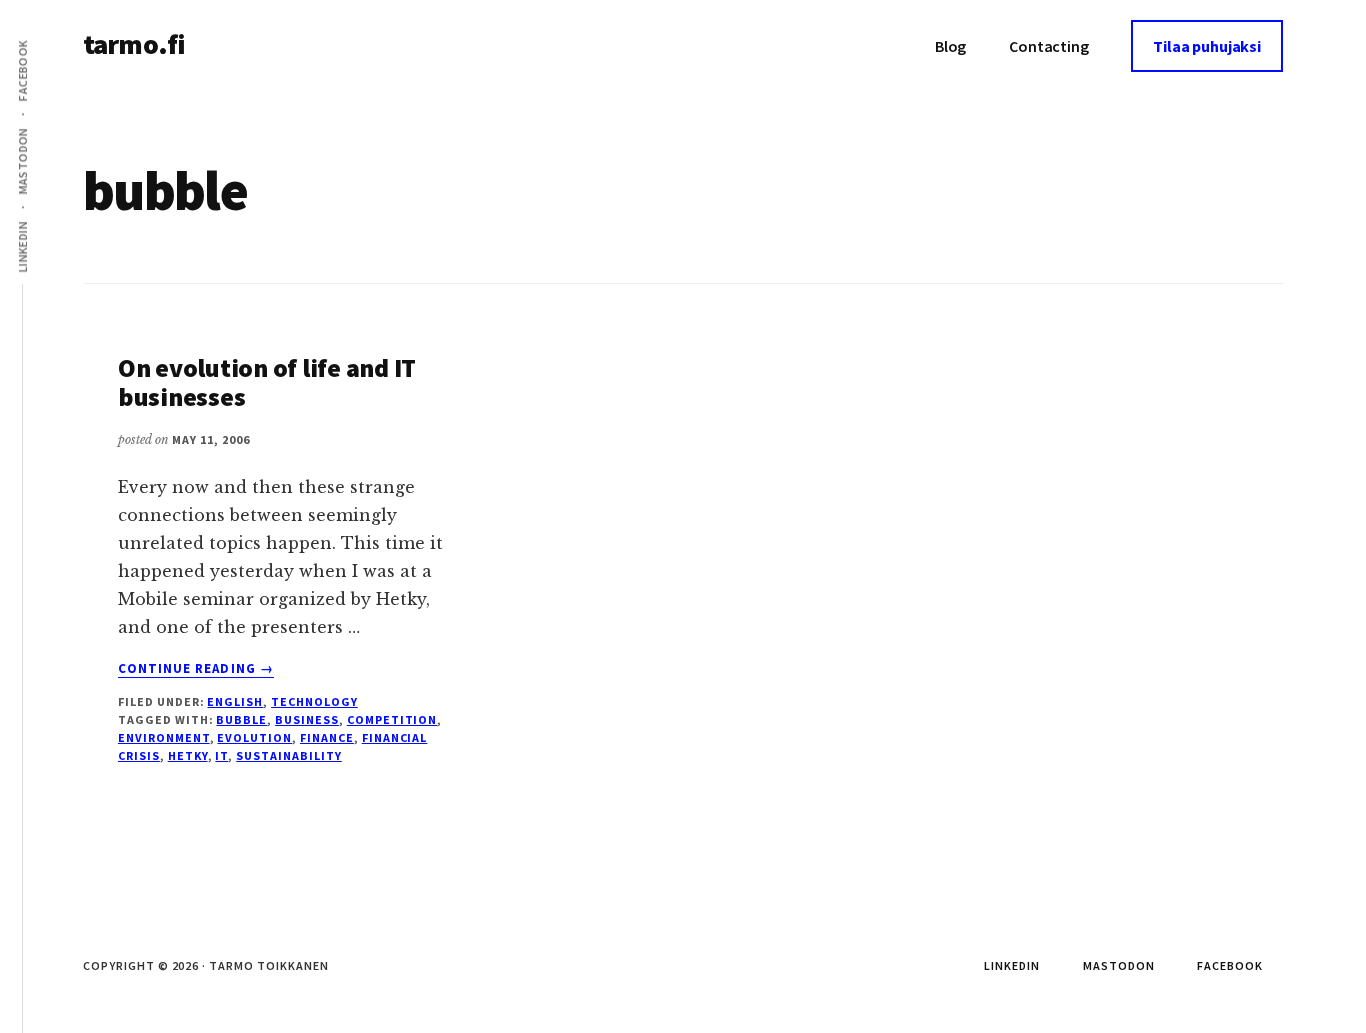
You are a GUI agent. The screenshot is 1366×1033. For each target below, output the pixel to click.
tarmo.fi (134, 44)
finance (327, 737)
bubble (241, 719)
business (307, 719)
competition (392, 719)
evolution (254, 737)
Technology (314, 701)
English (235, 701)
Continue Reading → (196, 669)
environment (164, 737)
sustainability (288, 755)
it (221, 755)
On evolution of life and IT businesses (267, 382)
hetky (188, 755)
